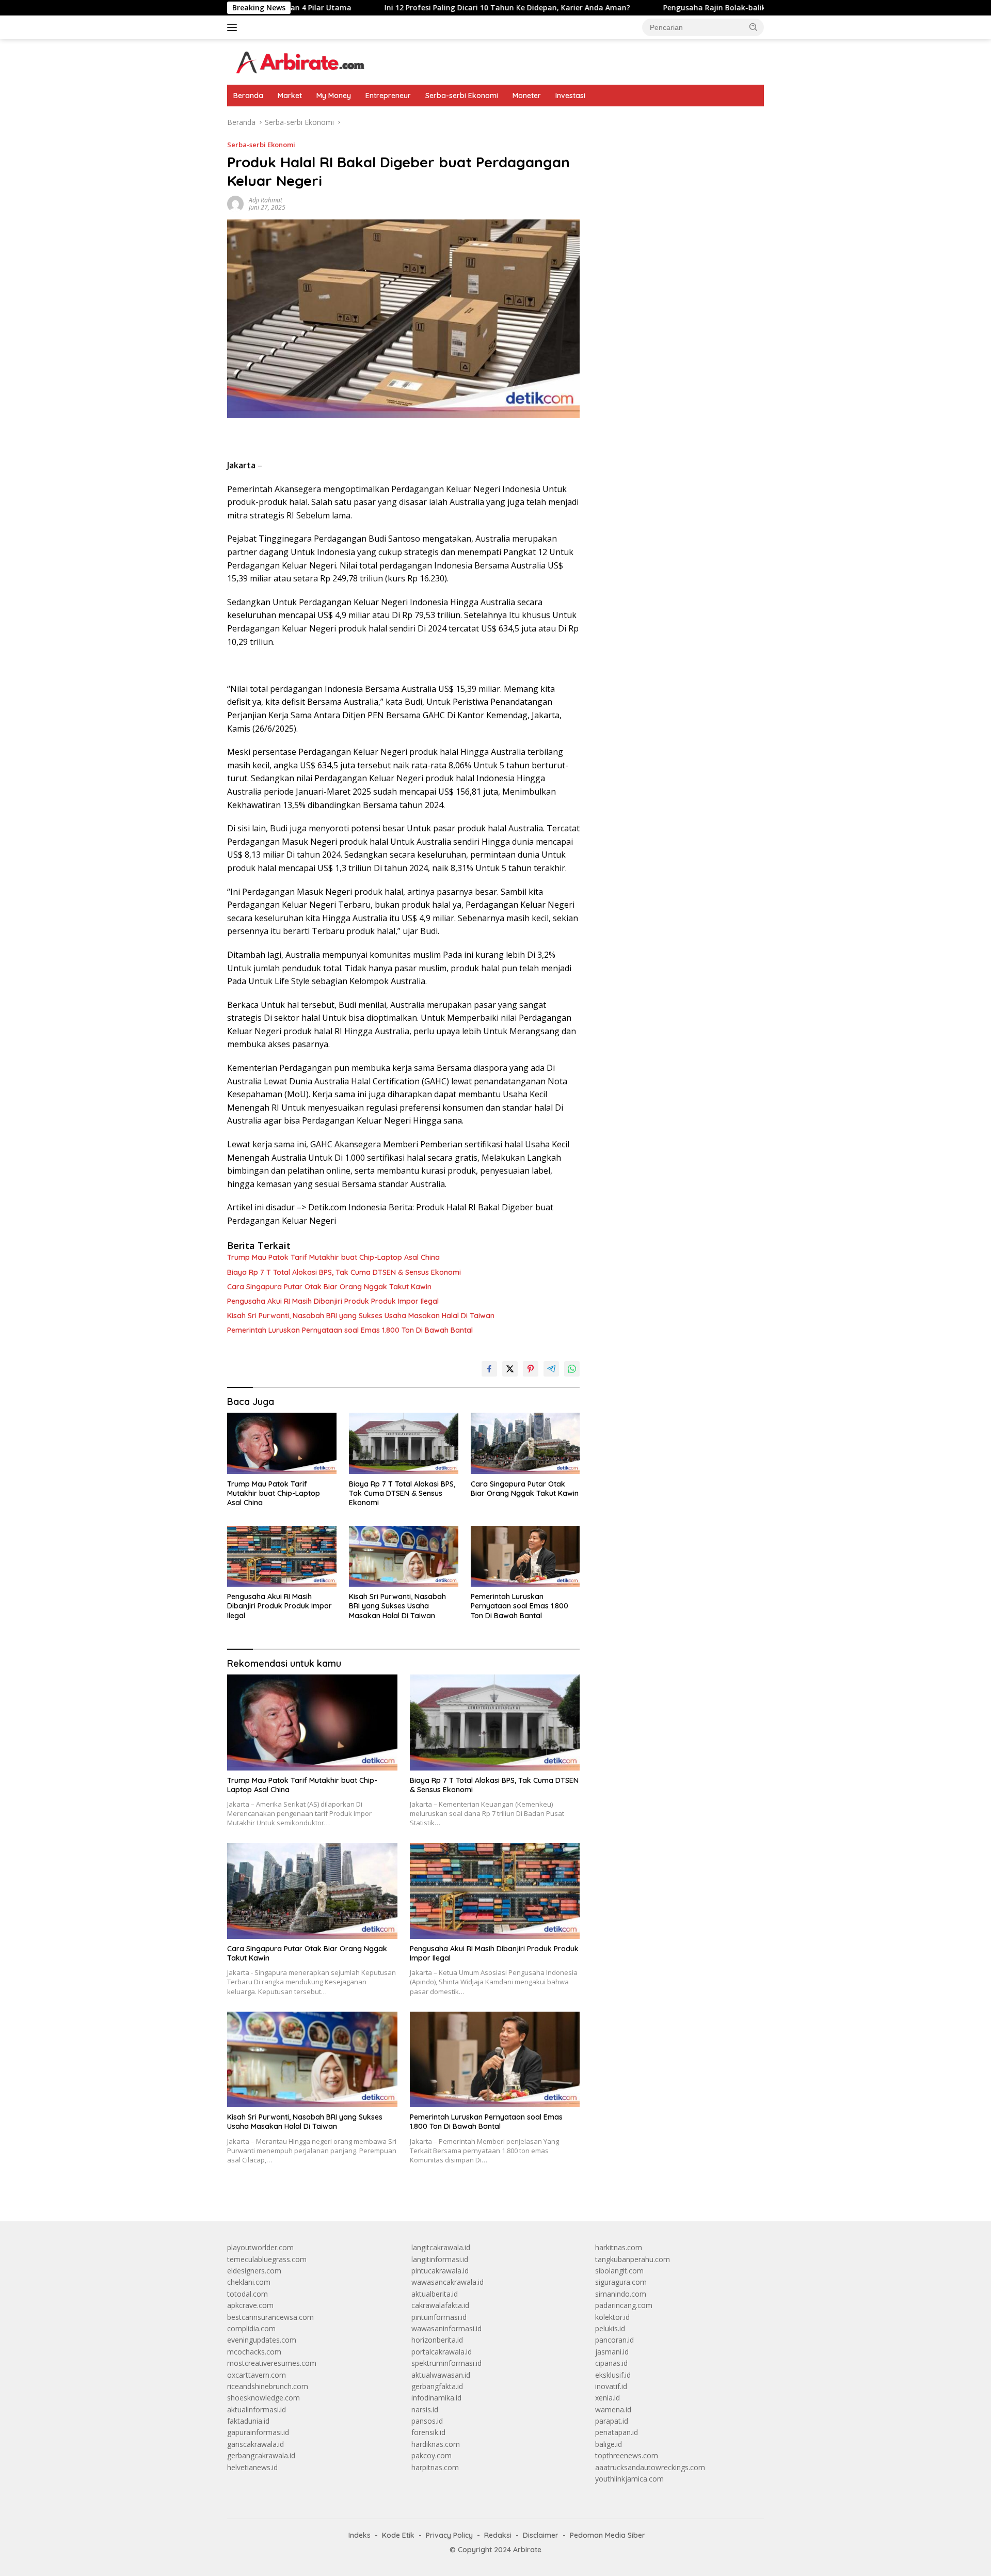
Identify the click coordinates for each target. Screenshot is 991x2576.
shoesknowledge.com (263, 2398)
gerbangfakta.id (437, 2386)
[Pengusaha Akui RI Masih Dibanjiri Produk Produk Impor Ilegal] (282, 1556)
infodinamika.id (436, 2398)
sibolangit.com (619, 2271)
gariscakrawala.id (255, 2444)
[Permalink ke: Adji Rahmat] (235, 203)
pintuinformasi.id (439, 2317)
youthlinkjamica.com (629, 2479)
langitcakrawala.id (441, 2247)
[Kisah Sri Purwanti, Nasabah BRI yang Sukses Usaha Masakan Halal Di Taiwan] (404, 1556)
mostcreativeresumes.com (272, 2363)
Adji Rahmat (266, 200)
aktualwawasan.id (441, 2375)
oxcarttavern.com (257, 2375)
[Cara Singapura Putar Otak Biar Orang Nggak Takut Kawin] (525, 1443)
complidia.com (251, 2328)
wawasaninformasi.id (446, 2328)
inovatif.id (611, 2386)
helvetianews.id (252, 2467)
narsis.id (425, 2409)
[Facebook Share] (489, 1369)
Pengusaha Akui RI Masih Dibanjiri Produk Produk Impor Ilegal (333, 1301)
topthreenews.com (627, 2455)
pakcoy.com (431, 2455)
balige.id (609, 2444)
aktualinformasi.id (257, 2409)
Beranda (248, 96)
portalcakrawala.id (442, 2352)
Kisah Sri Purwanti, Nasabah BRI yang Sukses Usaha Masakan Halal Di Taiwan (361, 1316)
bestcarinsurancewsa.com (270, 2317)
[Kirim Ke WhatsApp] (572, 1369)
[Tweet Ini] (510, 1369)
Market (290, 96)
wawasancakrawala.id (447, 2282)
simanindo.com (621, 2294)
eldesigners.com (254, 2271)
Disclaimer (541, 2535)
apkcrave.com (250, 2305)
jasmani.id (612, 2352)
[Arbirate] (299, 61)
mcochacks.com (254, 2352)
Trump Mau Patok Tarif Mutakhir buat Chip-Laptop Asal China (333, 1257)
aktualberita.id (435, 2294)
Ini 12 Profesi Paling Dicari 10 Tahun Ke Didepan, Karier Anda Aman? (411, 8)
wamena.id (613, 2409)
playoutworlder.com (260, 2247)
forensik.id (428, 2432)
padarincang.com (624, 2305)
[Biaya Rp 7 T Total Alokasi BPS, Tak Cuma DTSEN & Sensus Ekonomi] (404, 1443)
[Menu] (234, 27)
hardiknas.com (436, 2444)
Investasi (570, 96)
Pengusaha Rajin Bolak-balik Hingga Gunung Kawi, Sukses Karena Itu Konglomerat (716, 8)
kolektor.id (612, 2317)
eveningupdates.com (262, 2340)
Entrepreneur (388, 96)
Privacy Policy (449, 2535)
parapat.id (612, 2421)
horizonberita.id (437, 2340)
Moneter (527, 96)
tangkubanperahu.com (633, 2259)
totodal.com (247, 2294)
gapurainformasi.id (258, 2432)
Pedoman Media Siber (608, 2535)
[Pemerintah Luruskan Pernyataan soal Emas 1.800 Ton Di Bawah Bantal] (525, 1556)
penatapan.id (617, 2432)
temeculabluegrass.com (267, 2259)
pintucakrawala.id (440, 2271)
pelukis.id (610, 2328)
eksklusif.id (613, 2375)
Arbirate (527, 2550)
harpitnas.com (435, 2467)
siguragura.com (621, 2282)
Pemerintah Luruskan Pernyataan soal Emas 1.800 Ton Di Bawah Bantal (350, 1330)
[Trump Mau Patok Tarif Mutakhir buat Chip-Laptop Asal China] (282, 1443)
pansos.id (427, 2421)
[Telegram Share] (551, 1369)
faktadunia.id (248, 2421)
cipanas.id (611, 2363)
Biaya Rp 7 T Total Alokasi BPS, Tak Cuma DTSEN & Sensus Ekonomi (344, 1272)
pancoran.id (614, 2340)
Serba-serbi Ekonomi (462, 96)
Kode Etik (398, 2535)
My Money (334, 96)
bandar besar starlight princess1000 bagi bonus (674, 122)
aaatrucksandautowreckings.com (650, 2467)
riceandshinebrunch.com (268, 2386)
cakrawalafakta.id (440, 2305)
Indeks (359, 2535)
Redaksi (498, 2535)
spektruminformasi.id (446, 2363)
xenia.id (608, 2398)
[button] (754, 27)
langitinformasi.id (440, 2259)
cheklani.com (249, 2282)
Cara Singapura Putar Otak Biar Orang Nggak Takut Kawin (329, 1287)
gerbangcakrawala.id (261, 2455)
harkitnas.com (619, 2247)
